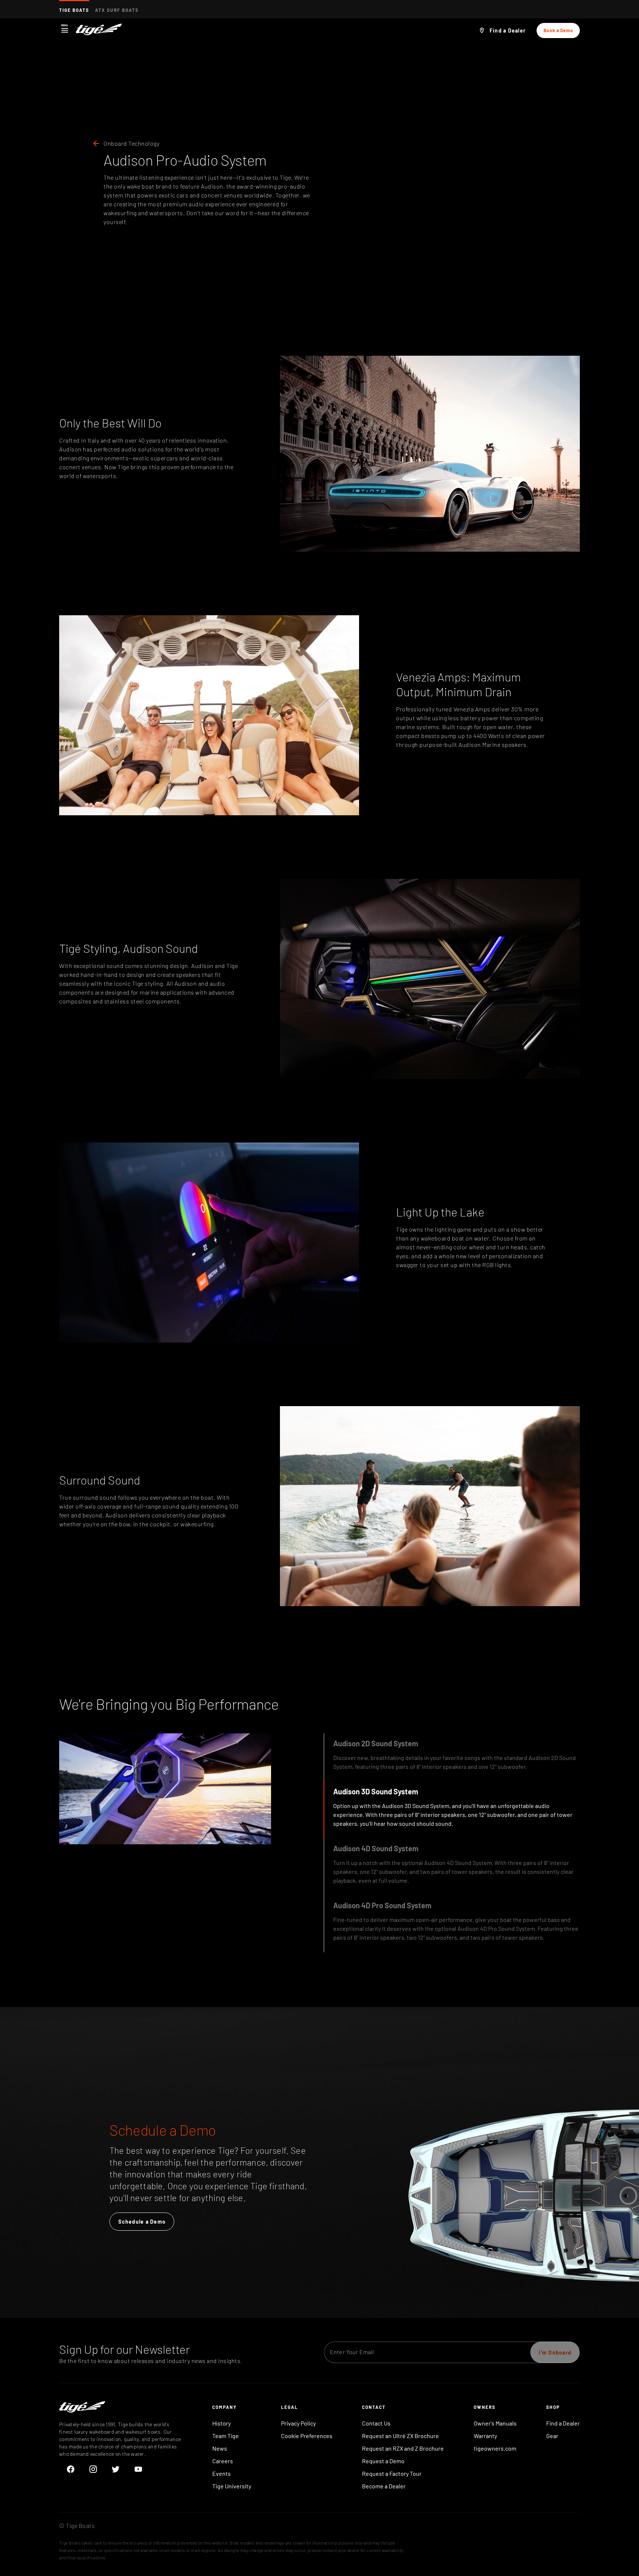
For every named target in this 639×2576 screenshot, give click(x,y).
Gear (552, 2436)
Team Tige (226, 2436)
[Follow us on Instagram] (93, 2469)
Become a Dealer (384, 2486)
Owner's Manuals (495, 2423)
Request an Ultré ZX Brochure (400, 2436)
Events (222, 2473)
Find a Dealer (563, 2423)
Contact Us (376, 2423)
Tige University (232, 2486)
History (222, 2423)
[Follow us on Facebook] (70, 2469)
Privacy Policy (298, 2423)
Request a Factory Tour (392, 2473)
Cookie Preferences (307, 2436)
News (220, 2448)
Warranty (485, 2436)
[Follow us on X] (116, 2469)
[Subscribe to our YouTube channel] (138, 2469)
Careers (223, 2461)
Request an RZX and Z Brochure (403, 2448)
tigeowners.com (495, 2448)
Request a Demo (383, 2461)
